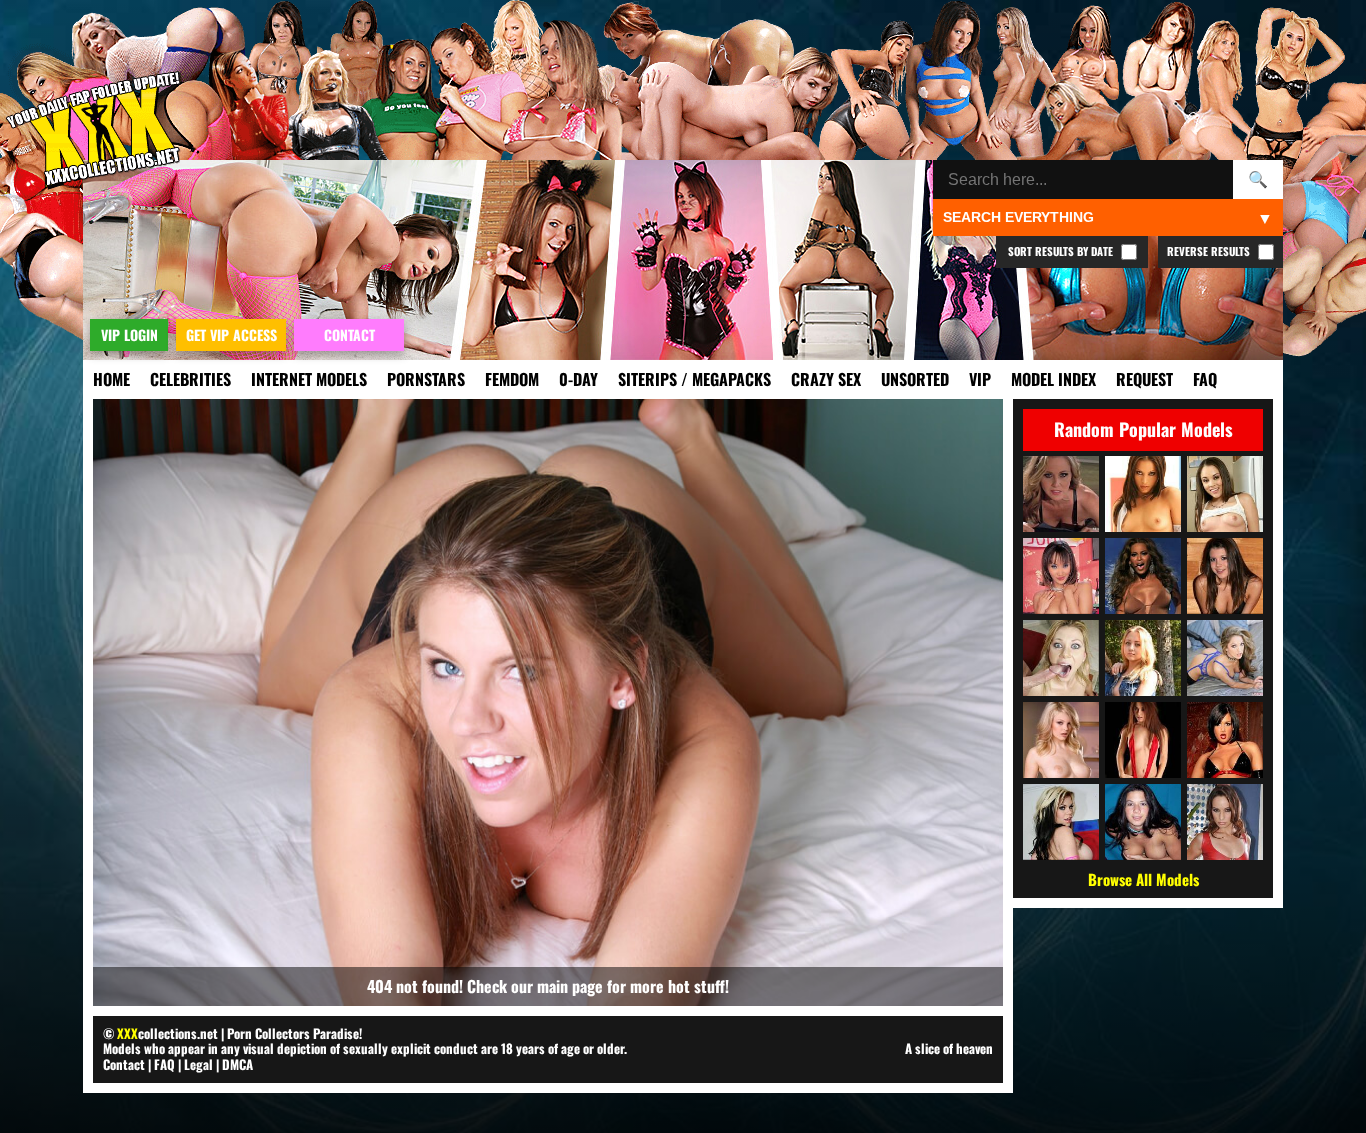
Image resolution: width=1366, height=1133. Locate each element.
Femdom (512, 379)
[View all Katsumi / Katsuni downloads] (1061, 576)
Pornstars (426, 379)
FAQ (1205, 379)
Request (1144, 379)
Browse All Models (1143, 879)
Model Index (1053, 379)
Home (111, 379)
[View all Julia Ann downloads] (1061, 494)
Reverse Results (1210, 251)
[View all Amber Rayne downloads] (1225, 822)
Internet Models (309, 379)
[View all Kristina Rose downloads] (1225, 494)
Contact (124, 1064)
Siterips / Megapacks (694, 379)
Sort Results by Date (1062, 251)
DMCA (237, 1064)
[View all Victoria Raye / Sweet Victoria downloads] (1143, 822)
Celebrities (190, 379)
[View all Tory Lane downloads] (1225, 740)
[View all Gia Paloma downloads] (1061, 822)
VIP (980, 379)
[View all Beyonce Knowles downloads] (1143, 576)
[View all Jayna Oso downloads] (1143, 494)
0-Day (578, 379)
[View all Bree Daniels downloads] (1061, 740)
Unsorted (915, 379)
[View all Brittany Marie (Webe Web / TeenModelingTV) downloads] (1225, 576)
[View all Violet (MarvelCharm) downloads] (1143, 658)
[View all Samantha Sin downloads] (1061, 658)
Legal (198, 1064)
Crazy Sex (826, 379)
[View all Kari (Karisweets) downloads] (1143, 740)
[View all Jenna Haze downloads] (1225, 658)
